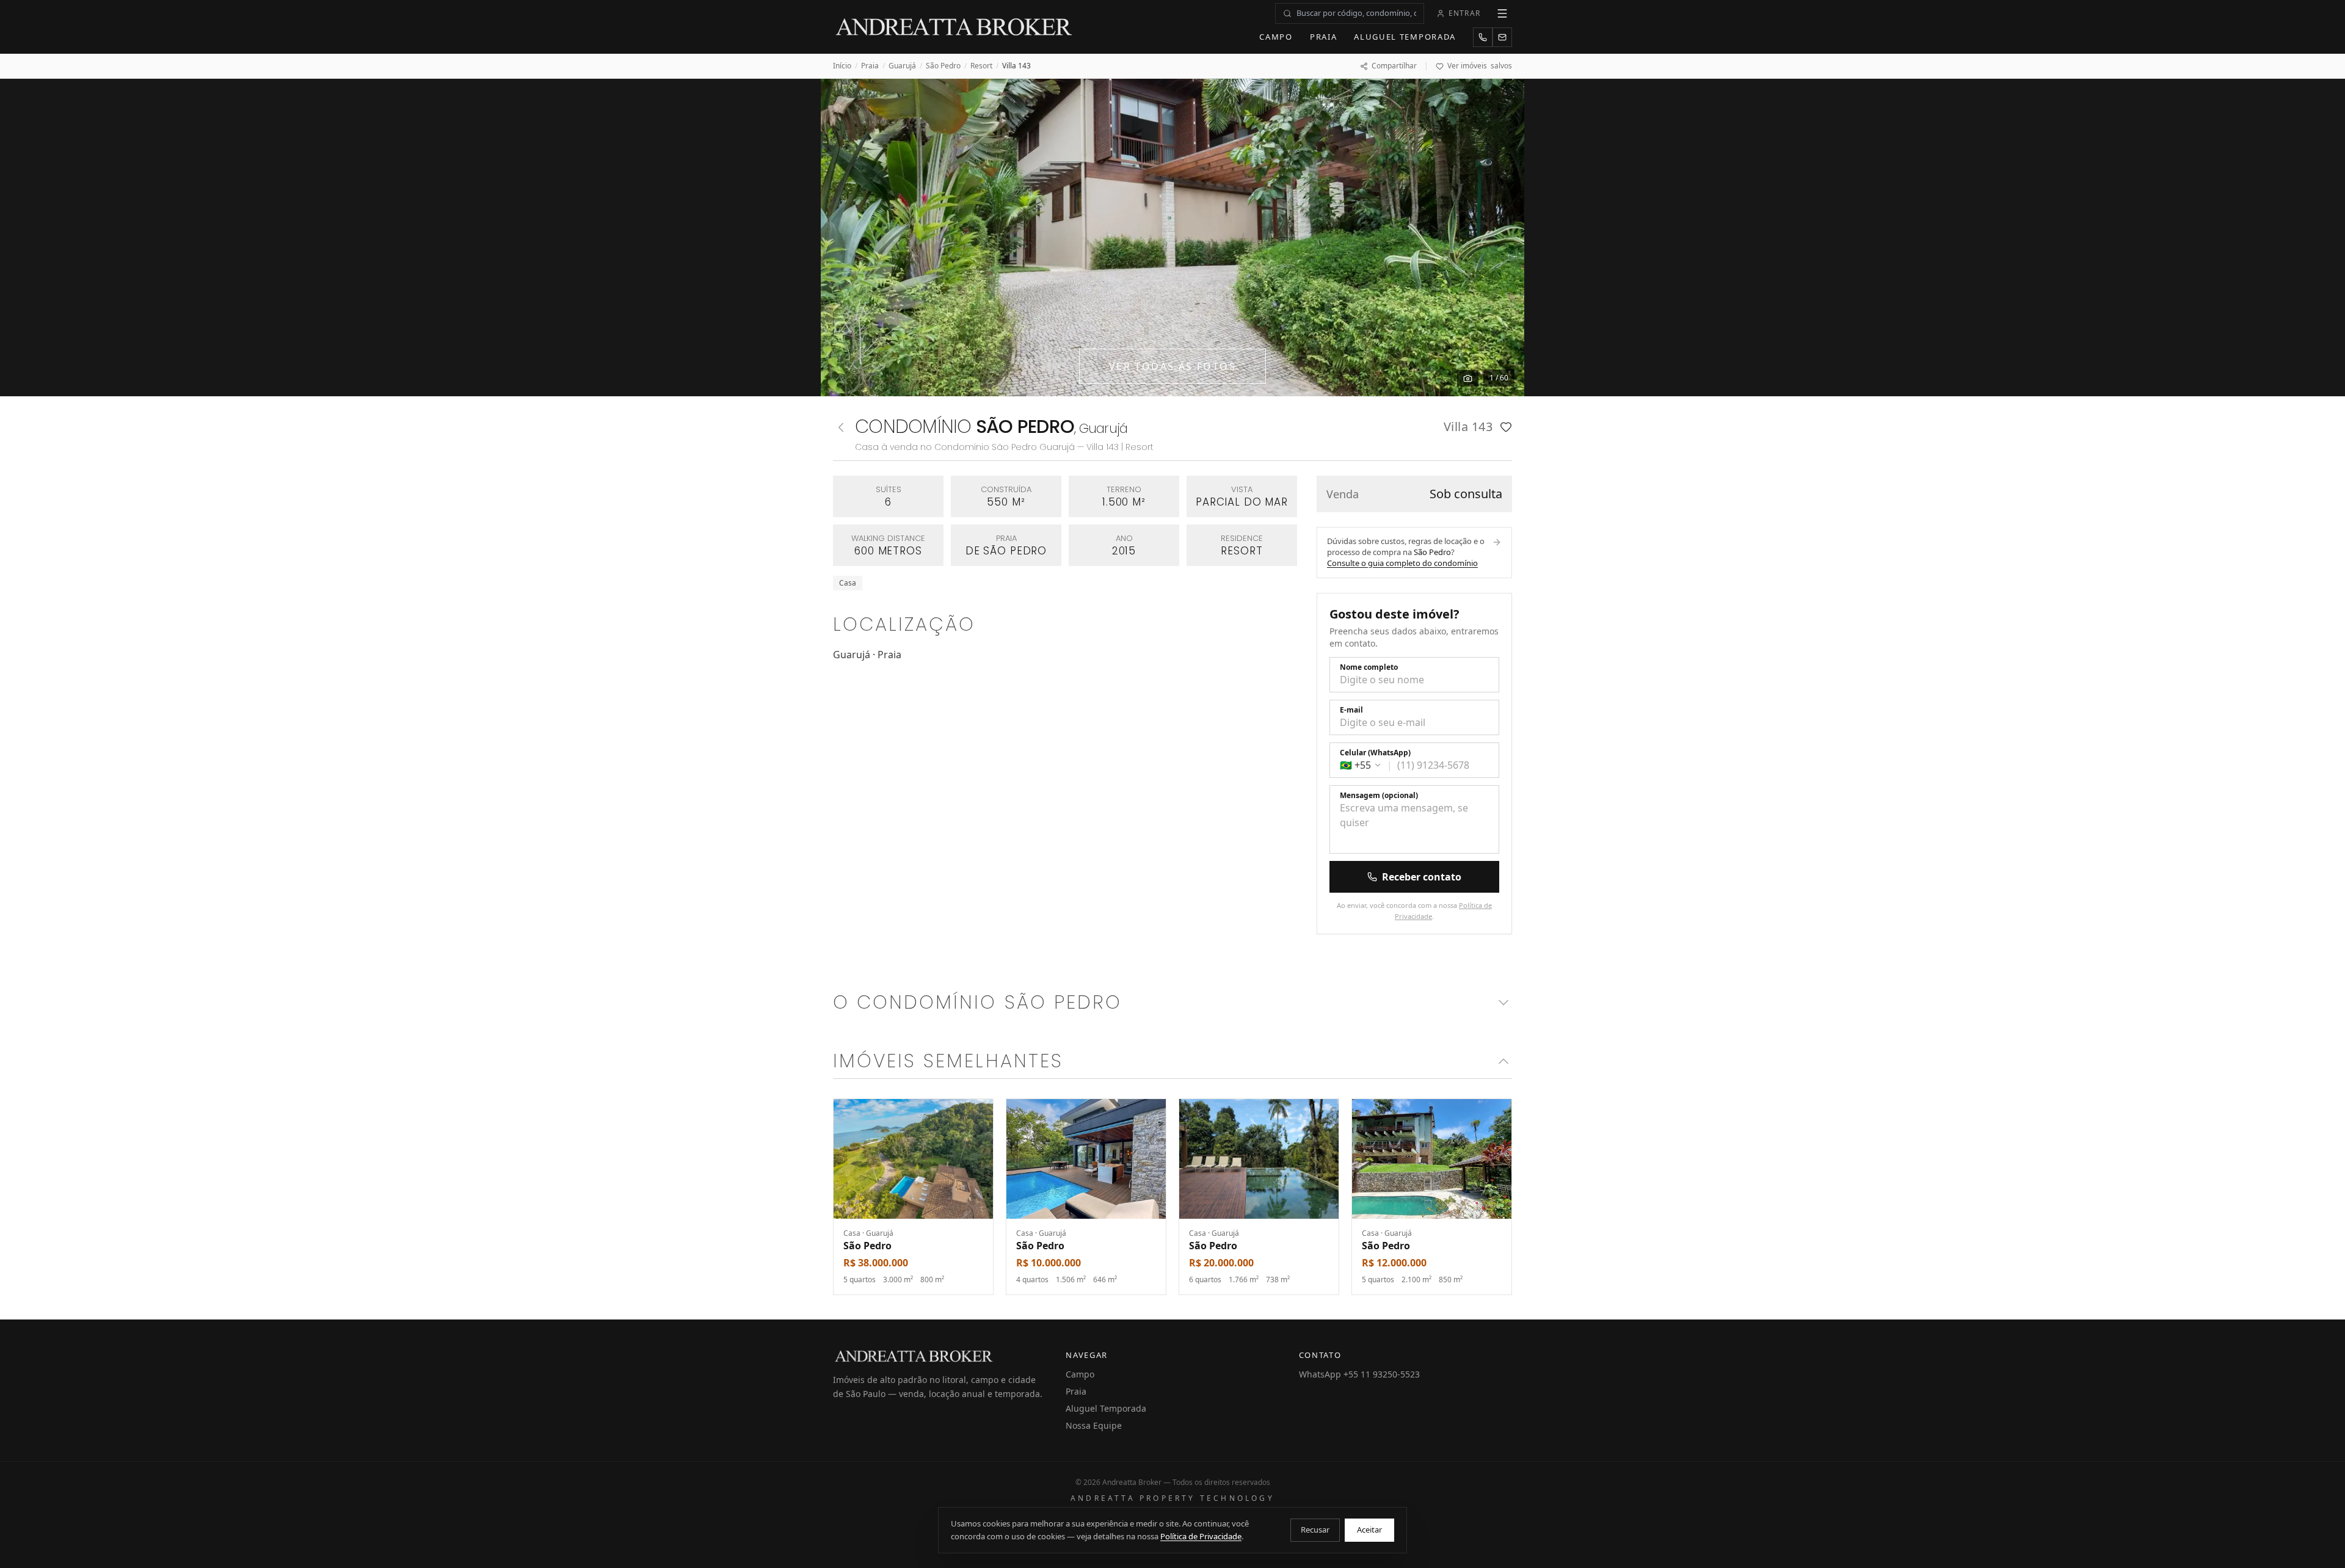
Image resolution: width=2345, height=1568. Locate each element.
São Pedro (943, 66)
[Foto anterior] (844, 238)
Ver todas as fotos (1172, 366)
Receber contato (1422, 877)
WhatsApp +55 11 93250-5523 (1359, 1374)
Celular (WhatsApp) (1375, 753)
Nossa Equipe (1094, 1425)
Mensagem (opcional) (1379, 796)
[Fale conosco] (1502, 37)
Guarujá (902, 66)
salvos (1480, 66)
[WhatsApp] (1483, 37)
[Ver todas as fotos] (1468, 378)
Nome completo (1369, 667)
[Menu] (1502, 13)
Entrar (1464, 13)
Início (842, 66)
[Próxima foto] (1501, 238)
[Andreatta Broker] (954, 27)
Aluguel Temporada (1405, 37)
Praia (1323, 37)
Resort (981, 66)
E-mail (1351, 710)
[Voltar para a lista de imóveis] (841, 427)
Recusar (1315, 1530)
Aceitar (1369, 1530)
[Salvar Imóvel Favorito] (1506, 427)
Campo (1276, 37)
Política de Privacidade (1201, 1536)
